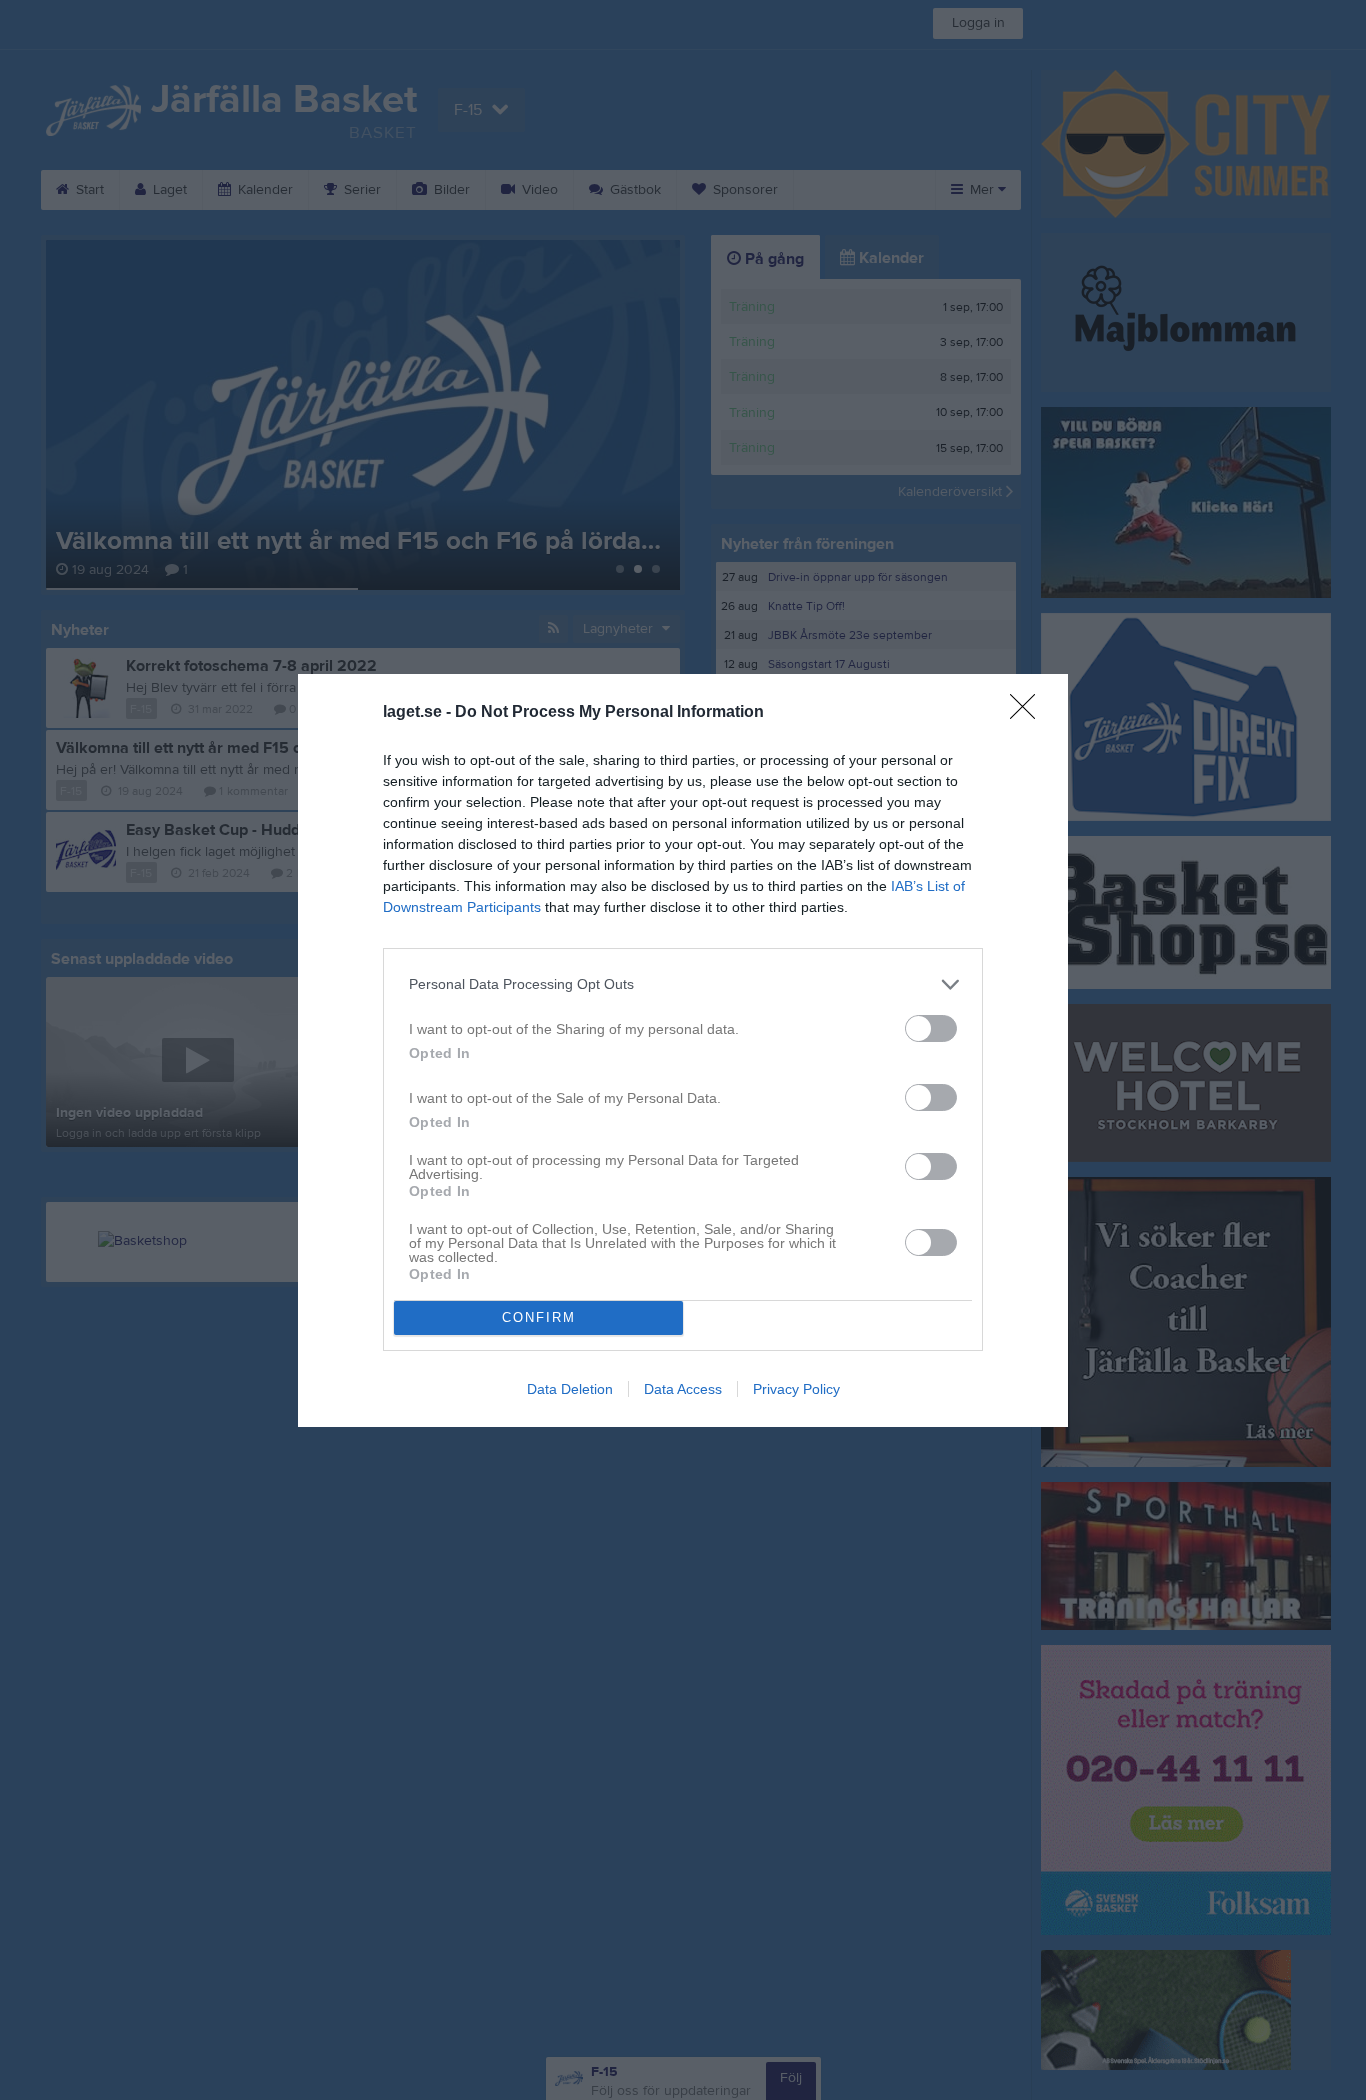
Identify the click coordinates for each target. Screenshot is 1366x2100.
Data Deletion (570, 1389)
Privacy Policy (796, 1389)
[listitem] (683, 984)
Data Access (683, 1389)
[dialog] (683, 1050)
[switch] (931, 1028)
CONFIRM (539, 1317)
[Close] (1029, 713)
